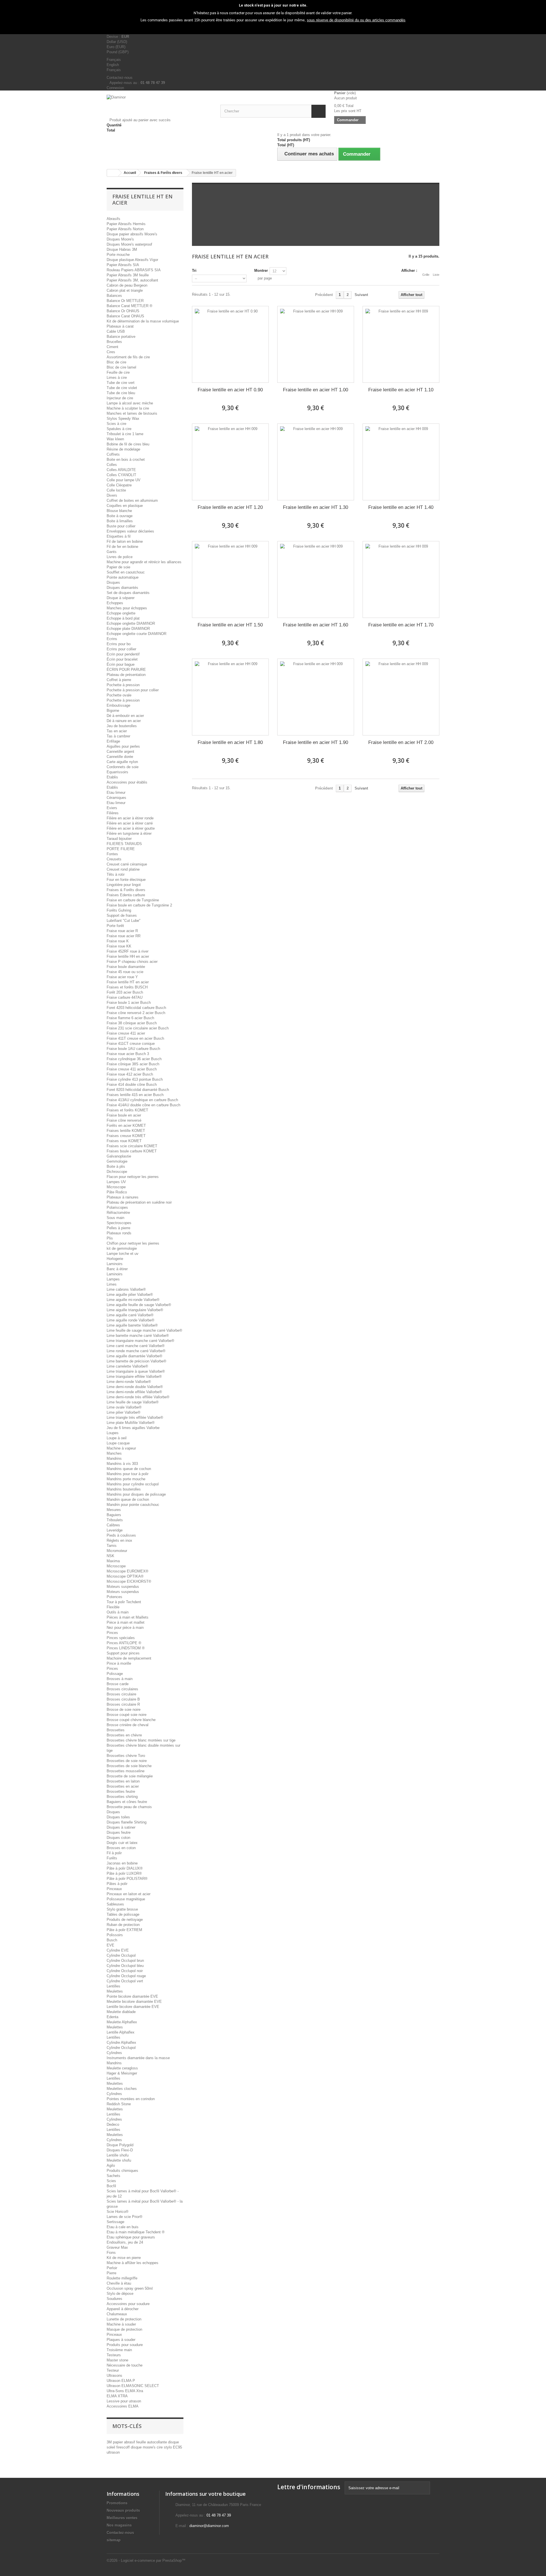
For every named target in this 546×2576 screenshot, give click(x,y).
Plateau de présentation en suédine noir (139, 1202)
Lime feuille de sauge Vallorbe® (133, 1402)
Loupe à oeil (117, 1438)
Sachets (113, 2176)
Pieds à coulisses (121, 1535)
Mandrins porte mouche (126, 1479)
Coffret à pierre (119, 680)
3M (110, 2442)
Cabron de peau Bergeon (127, 285)
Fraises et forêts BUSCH (127, 987)
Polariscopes (117, 1207)
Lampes (113, 1279)
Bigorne (113, 711)
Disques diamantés (122, 588)
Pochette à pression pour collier (133, 690)
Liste (436, 275)
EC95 (177, 2447)
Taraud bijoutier (119, 839)
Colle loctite (116, 490)
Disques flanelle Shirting (127, 1822)
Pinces (112, 1633)
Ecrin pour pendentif (123, 654)
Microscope (116, 1187)
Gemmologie (117, 1161)
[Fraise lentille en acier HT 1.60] (316, 579)
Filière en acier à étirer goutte (131, 828)
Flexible (113, 1607)
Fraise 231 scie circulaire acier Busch (138, 1028)
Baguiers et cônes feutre (127, 1802)
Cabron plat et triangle (125, 290)
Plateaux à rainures (123, 1197)
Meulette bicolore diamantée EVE (134, 2002)
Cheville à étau (119, 2283)
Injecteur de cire (120, 398)
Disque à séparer (121, 598)
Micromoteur (117, 1551)
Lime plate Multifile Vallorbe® (131, 1423)
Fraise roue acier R (122, 931)
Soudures (114, 2299)
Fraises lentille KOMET (126, 1131)
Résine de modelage (123, 449)
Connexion (115, 88)
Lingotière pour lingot (124, 885)
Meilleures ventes (122, 2518)
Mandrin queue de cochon (128, 1499)
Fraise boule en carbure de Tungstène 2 (139, 905)
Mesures (114, 1510)
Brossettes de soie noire (127, 1761)
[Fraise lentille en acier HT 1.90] (316, 697)
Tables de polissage (123, 1914)
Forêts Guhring (119, 910)
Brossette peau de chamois (129, 1807)
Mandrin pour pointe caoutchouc (133, 1505)
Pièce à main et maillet (126, 1622)
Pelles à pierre (118, 1228)
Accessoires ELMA (123, 2406)
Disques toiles (118, 1817)
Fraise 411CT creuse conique (131, 1044)
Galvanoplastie (119, 1156)
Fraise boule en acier (124, 1115)
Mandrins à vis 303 (122, 1464)
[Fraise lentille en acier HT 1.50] (230, 579)
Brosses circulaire (121, 1694)
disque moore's (144, 2447)
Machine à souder (121, 2324)
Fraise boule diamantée (126, 967)
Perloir (112, 2268)
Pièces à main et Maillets (128, 1617)
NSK (110, 1556)
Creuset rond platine (123, 869)
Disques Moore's (120, 239)
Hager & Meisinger (122, 2073)
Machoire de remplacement (129, 1658)
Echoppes (115, 603)
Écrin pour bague (121, 664)
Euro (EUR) (116, 47)
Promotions (117, 2503)
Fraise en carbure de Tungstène (133, 900)
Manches (114, 1453)
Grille (426, 275)
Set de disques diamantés (128, 593)
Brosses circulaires (122, 1689)
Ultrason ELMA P (121, 2381)
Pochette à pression (123, 685)
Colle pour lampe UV (124, 480)
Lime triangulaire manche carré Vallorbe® (140, 1341)
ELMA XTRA (117, 2396)
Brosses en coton (121, 1848)
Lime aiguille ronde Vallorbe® (131, 1320)
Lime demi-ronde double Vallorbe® (135, 1387)
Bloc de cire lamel (121, 367)
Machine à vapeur (121, 1448)
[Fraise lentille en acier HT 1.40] (401, 462)
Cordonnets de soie (123, 767)
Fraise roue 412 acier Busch (130, 1074)
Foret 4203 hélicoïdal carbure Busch (136, 1008)
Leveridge (115, 1530)
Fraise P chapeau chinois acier (132, 962)
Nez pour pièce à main (125, 1628)
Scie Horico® (118, 2212)
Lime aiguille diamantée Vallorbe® (135, 1356)
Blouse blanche (119, 511)
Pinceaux (114, 1889)
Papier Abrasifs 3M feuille (128, 275)
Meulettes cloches (122, 2089)
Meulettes (115, 1991)
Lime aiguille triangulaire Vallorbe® (135, 1310)
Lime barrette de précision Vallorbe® (136, 1361)
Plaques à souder (121, 2340)
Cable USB (116, 331)
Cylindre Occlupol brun (125, 1961)
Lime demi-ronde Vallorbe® (129, 1382)
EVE (110, 1945)
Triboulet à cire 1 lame (125, 434)
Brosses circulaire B (123, 1699)
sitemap (114, 2540)
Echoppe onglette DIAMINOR (131, 623)
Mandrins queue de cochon (129, 1469)
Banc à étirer (117, 1269)
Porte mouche (118, 255)
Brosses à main (120, 1679)
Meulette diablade (121, 2012)
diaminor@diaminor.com (209, 2526)
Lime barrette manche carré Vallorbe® (138, 1336)
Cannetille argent (120, 752)
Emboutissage (118, 705)
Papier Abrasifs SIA (123, 265)
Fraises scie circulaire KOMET (132, 1146)
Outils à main (118, 1612)
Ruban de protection (123, 1925)
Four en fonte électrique (126, 880)
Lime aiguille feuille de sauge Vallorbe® (139, 1305)
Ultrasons (114, 2375)
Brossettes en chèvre (124, 1735)
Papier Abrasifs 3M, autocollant (132, 280)
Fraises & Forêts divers (126, 890)
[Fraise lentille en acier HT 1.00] (316, 344)
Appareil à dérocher (123, 2309)
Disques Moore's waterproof (129, 244)
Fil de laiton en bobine (125, 541)
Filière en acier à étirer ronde (130, 818)
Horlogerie (115, 1259)
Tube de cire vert (121, 383)
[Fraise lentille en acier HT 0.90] (230, 344)
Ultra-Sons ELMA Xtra (125, 2391)
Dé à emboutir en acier (125, 716)
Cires (111, 352)
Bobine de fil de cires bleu (128, 444)
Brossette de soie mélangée (130, 1776)
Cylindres (114, 2053)
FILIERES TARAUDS (124, 844)
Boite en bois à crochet (126, 460)
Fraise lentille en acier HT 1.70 (401, 625)
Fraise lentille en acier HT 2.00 (401, 742)
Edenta (112, 2017)
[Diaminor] (159, 105)
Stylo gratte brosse (122, 1909)
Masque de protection (124, 2329)
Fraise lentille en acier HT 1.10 (401, 390)
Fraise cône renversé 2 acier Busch (136, 1013)
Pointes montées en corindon (131, 2099)
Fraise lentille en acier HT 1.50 (230, 625)
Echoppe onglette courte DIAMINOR (136, 634)
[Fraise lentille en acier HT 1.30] (316, 462)
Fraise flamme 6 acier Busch (130, 1018)
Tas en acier (117, 731)
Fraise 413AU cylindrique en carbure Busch (142, 1100)
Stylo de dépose (120, 2294)
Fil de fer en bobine (122, 547)
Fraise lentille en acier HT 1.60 (316, 625)
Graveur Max (117, 2247)
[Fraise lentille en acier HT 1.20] (230, 462)
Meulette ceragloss (122, 2068)
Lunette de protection (124, 2319)
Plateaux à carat (120, 326)
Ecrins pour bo (119, 644)
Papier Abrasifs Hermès (126, 224)
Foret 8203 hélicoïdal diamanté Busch (138, 1090)
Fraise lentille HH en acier (128, 956)
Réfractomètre (118, 1213)
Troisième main (119, 2350)
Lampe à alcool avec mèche (130, 403)
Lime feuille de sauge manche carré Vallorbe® (144, 1330)
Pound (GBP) (118, 52)
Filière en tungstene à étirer (129, 833)
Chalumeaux (117, 2314)
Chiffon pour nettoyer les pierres (133, 1243)
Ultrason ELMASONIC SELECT (133, 2386)
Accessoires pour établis (127, 782)
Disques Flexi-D (120, 2150)
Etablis (112, 777)
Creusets (114, 859)
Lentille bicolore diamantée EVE (133, 2007)
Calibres (113, 1525)
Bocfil (111, 2186)
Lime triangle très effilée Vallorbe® (135, 1417)
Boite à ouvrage (120, 516)
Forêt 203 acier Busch (125, 992)
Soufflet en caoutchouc (126, 572)
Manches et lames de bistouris (132, 413)
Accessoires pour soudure (128, 2304)
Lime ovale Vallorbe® (124, 1407)
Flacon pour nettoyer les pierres (133, 1177)
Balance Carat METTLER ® (130, 306)
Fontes (112, 854)
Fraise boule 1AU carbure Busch (133, 1049)
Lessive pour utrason (124, 2401)
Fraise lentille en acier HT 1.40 (401, 507)
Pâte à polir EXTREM (124, 1930)
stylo (168, 2447)
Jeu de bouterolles (122, 726)
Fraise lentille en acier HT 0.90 (230, 390)
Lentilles (113, 1986)
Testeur (113, 2370)
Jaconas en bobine (122, 1863)
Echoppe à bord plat (123, 618)
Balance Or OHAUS (123, 311)
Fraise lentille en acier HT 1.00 (316, 390)
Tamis (112, 1546)
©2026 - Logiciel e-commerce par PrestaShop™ (146, 2560)
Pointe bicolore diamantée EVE (132, 1996)
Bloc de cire (116, 362)
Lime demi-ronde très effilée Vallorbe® (138, 1397)
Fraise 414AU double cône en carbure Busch (143, 1105)
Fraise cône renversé (124, 1120)
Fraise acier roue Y (122, 977)
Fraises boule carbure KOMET (132, 1151)
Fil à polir (114, 1853)
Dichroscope (117, 1172)
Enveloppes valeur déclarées (130, 531)
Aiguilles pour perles (123, 746)
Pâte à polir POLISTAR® (127, 1879)
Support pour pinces (123, 1653)
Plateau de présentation (126, 675)
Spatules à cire (119, 429)
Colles (112, 465)
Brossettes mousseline (126, 1771)
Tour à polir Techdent (124, 1602)
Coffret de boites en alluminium (132, 500)
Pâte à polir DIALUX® (125, 1868)
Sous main (115, 1218)
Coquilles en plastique (125, 506)
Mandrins (114, 1458)
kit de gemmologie (122, 1248)
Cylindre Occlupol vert (125, 1981)
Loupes (113, 1433)
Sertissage (115, 2222)
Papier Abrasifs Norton (125, 229)
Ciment (112, 347)
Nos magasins (119, 2525)
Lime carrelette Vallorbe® (127, 1366)
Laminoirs (115, 1264)
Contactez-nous (120, 78)
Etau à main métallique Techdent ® (136, 2232)
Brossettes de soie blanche (129, 1766)
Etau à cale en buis (123, 2227)
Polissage (115, 1674)
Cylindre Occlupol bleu (125, 1966)
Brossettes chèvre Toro (126, 1756)
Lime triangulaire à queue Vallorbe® (136, 1371)
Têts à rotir (116, 874)
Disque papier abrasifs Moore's (132, 234)
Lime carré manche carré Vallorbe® (136, 1346)
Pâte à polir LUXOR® (124, 1873)
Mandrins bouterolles (124, 1489)
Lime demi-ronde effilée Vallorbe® (134, 1392)
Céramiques (116, 798)
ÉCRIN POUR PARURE (126, 670)
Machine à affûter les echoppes (133, 2263)
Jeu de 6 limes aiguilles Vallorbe (133, 1428)
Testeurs (114, 2355)
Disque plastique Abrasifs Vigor (132, 260)
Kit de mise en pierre (124, 2258)
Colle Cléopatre (119, 485)
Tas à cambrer (118, 736)
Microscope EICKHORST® (129, 1581)
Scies (111, 2181)
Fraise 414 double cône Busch (132, 1085)
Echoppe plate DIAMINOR (128, 629)
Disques (113, 582)
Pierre (111, 2273)
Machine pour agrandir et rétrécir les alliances (144, 562)
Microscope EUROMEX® (128, 1571)
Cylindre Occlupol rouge (126, 1976)
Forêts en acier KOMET (126, 1125)
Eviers (112, 808)
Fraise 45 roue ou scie (125, 972)
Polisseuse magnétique (126, 1899)
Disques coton (118, 1838)
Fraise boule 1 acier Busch (129, 1003)
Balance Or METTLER (125, 301)
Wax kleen (115, 439)
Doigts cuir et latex (122, 1843)
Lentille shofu (118, 2155)
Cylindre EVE (118, 1950)
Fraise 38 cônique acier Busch (132, 1023)
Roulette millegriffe (122, 2278)
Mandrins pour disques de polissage (136, 1494)
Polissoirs (115, 1935)
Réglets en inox (119, 1540)
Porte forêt (115, 926)
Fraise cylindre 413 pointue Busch (135, 1079)
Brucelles (114, 342)
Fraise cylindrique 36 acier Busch (134, 1059)
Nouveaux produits (123, 2510)
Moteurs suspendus (123, 1587)
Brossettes (116, 1730)
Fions (111, 2253)
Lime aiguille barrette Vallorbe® (132, 1325)
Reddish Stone (119, 2104)
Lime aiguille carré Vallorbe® (130, 1315)
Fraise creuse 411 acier (126, 1033)
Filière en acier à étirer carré (130, 823)
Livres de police (120, 557)
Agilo (111, 2165)
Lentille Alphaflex (121, 2032)
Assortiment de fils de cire (128, 357)
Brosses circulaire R (123, 1704)
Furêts (112, 1858)
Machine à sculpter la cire (128, 408)
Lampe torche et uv (123, 1254)
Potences (114, 1597)
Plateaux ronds (119, 1233)
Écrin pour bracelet (122, 659)
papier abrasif (125, 2442)
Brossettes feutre (121, 1791)
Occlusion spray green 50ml (130, 2288)
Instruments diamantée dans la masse (138, 2058)
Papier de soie (118, 567)
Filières (113, 813)
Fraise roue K (118, 941)
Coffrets (113, 454)
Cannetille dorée (120, 757)
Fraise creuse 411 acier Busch (132, 1069)
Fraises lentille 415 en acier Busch (135, 1095)
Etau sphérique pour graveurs (131, 2237)
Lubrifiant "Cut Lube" (124, 921)
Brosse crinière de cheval (128, 1725)
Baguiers (114, 1515)
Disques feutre (119, 1832)
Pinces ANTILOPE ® (124, 1643)
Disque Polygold (120, 2145)
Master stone (117, 2360)
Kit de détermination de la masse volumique (143, 321)
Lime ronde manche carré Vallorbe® (136, 1351)
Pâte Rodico (117, 1192)
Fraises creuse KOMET (126, 1136)
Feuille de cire (118, 372)
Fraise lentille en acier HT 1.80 (230, 742)
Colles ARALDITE (121, 470)
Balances (114, 296)
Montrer (261, 271)
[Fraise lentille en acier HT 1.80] (230, 697)
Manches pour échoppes (127, 608)
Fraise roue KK (119, 946)
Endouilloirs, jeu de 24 (125, 2242)
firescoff (124, 2447)
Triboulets (115, 1520)
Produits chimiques (122, 2171)
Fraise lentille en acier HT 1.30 (316, 507)
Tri (194, 271)
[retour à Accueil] (113, 173)
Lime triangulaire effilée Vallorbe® (134, 1377)
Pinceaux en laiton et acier (129, 1894)
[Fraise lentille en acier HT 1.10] (401, 344)
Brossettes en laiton (123, 1781)
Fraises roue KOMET (124, 1141)
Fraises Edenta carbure (126, 895)
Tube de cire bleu (121, 393)
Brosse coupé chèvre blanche (131, 1720)
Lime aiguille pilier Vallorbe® (130, 1295)
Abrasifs (113, 219)
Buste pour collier (121, 526)
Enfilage (113, 741)
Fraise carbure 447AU (125, 997)
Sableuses (115, 1904)
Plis (110, 1238)
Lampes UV (116, 1182)
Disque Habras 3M (122, 249)
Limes (112, 1284)
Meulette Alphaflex (122, 2022)
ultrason (113, 2452)
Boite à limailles (120, 521)
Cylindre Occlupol (121, 1955)
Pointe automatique (123, 577)
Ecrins (112, 639)
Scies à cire (116, 424)
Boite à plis (116, 1166)
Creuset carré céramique (127, 864)
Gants (112, 552)
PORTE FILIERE (121, 849)
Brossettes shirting (122, 1797)
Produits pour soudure (125, 2345)
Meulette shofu (119, 2160)
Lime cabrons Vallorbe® (126, 1289)
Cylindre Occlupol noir (125, 1971)
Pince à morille (119, 1663)
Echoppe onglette (121, 613)
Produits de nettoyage (125, 1920)
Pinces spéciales (121, 1638)
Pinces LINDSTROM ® (126, 1648)
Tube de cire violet (122, 388)
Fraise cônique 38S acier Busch (133, 1064)
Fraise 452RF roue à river (128, 951)
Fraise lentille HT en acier (128, 982)
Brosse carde (118, 1684)
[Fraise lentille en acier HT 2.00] (401, 697)
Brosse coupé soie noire (127, 1715)
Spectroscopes (119, 1223)
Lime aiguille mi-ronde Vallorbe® (133, 1300)
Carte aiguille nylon (122, 762)
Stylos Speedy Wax (123, 419)
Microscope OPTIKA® (125, 1576)
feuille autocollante (152, 2442)
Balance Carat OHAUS (125, 316)
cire (160, 2447)
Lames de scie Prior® (125, 2217)
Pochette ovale (119, 695)
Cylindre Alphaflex (121, 2042)
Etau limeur (116, 792)
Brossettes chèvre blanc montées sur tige (141, 1740)
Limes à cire (117, 378)
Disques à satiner (121, 1827)
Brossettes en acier (123, 1786)
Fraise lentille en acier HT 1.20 (230, 507)
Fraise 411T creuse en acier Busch (135, 1038)
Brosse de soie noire (124, 1710)
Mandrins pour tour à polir (128, 1474)
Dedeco (113, 2124)
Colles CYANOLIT (121, 475)
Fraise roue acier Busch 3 (128, 1054)
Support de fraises (122, 915)
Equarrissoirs (117, 772)
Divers (112, 495)
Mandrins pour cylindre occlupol (133, 1484)
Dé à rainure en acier (124, 721)
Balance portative (121, 337)
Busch (112, 1940)
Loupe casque (118, 1443)
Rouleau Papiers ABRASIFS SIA (134, 270)
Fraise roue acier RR (124, 936)
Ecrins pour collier (121, 649)
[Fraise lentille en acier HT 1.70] (401, 579)
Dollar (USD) (117, 42)
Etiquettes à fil (119, 536)
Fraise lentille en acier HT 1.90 (316, 742)
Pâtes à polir (117, 1884)
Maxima (113, 1561)
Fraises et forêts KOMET (127, 1110)
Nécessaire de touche (125, 2365)
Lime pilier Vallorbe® (124, 1412)
